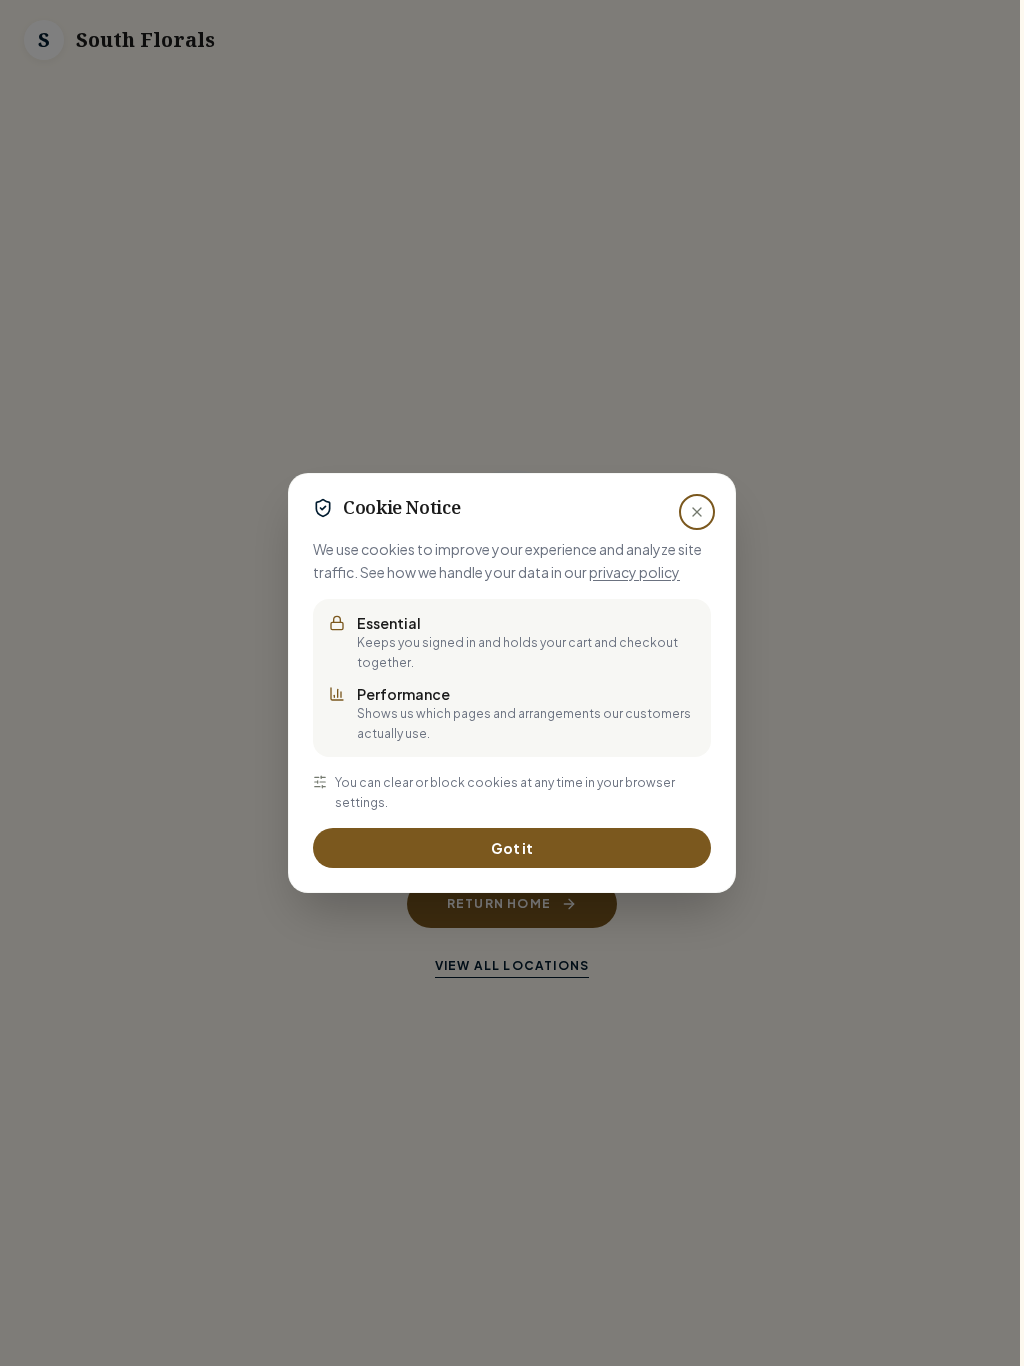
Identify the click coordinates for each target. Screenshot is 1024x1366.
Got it (512, 848)
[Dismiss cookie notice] (697, 512)
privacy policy (634, 572)
